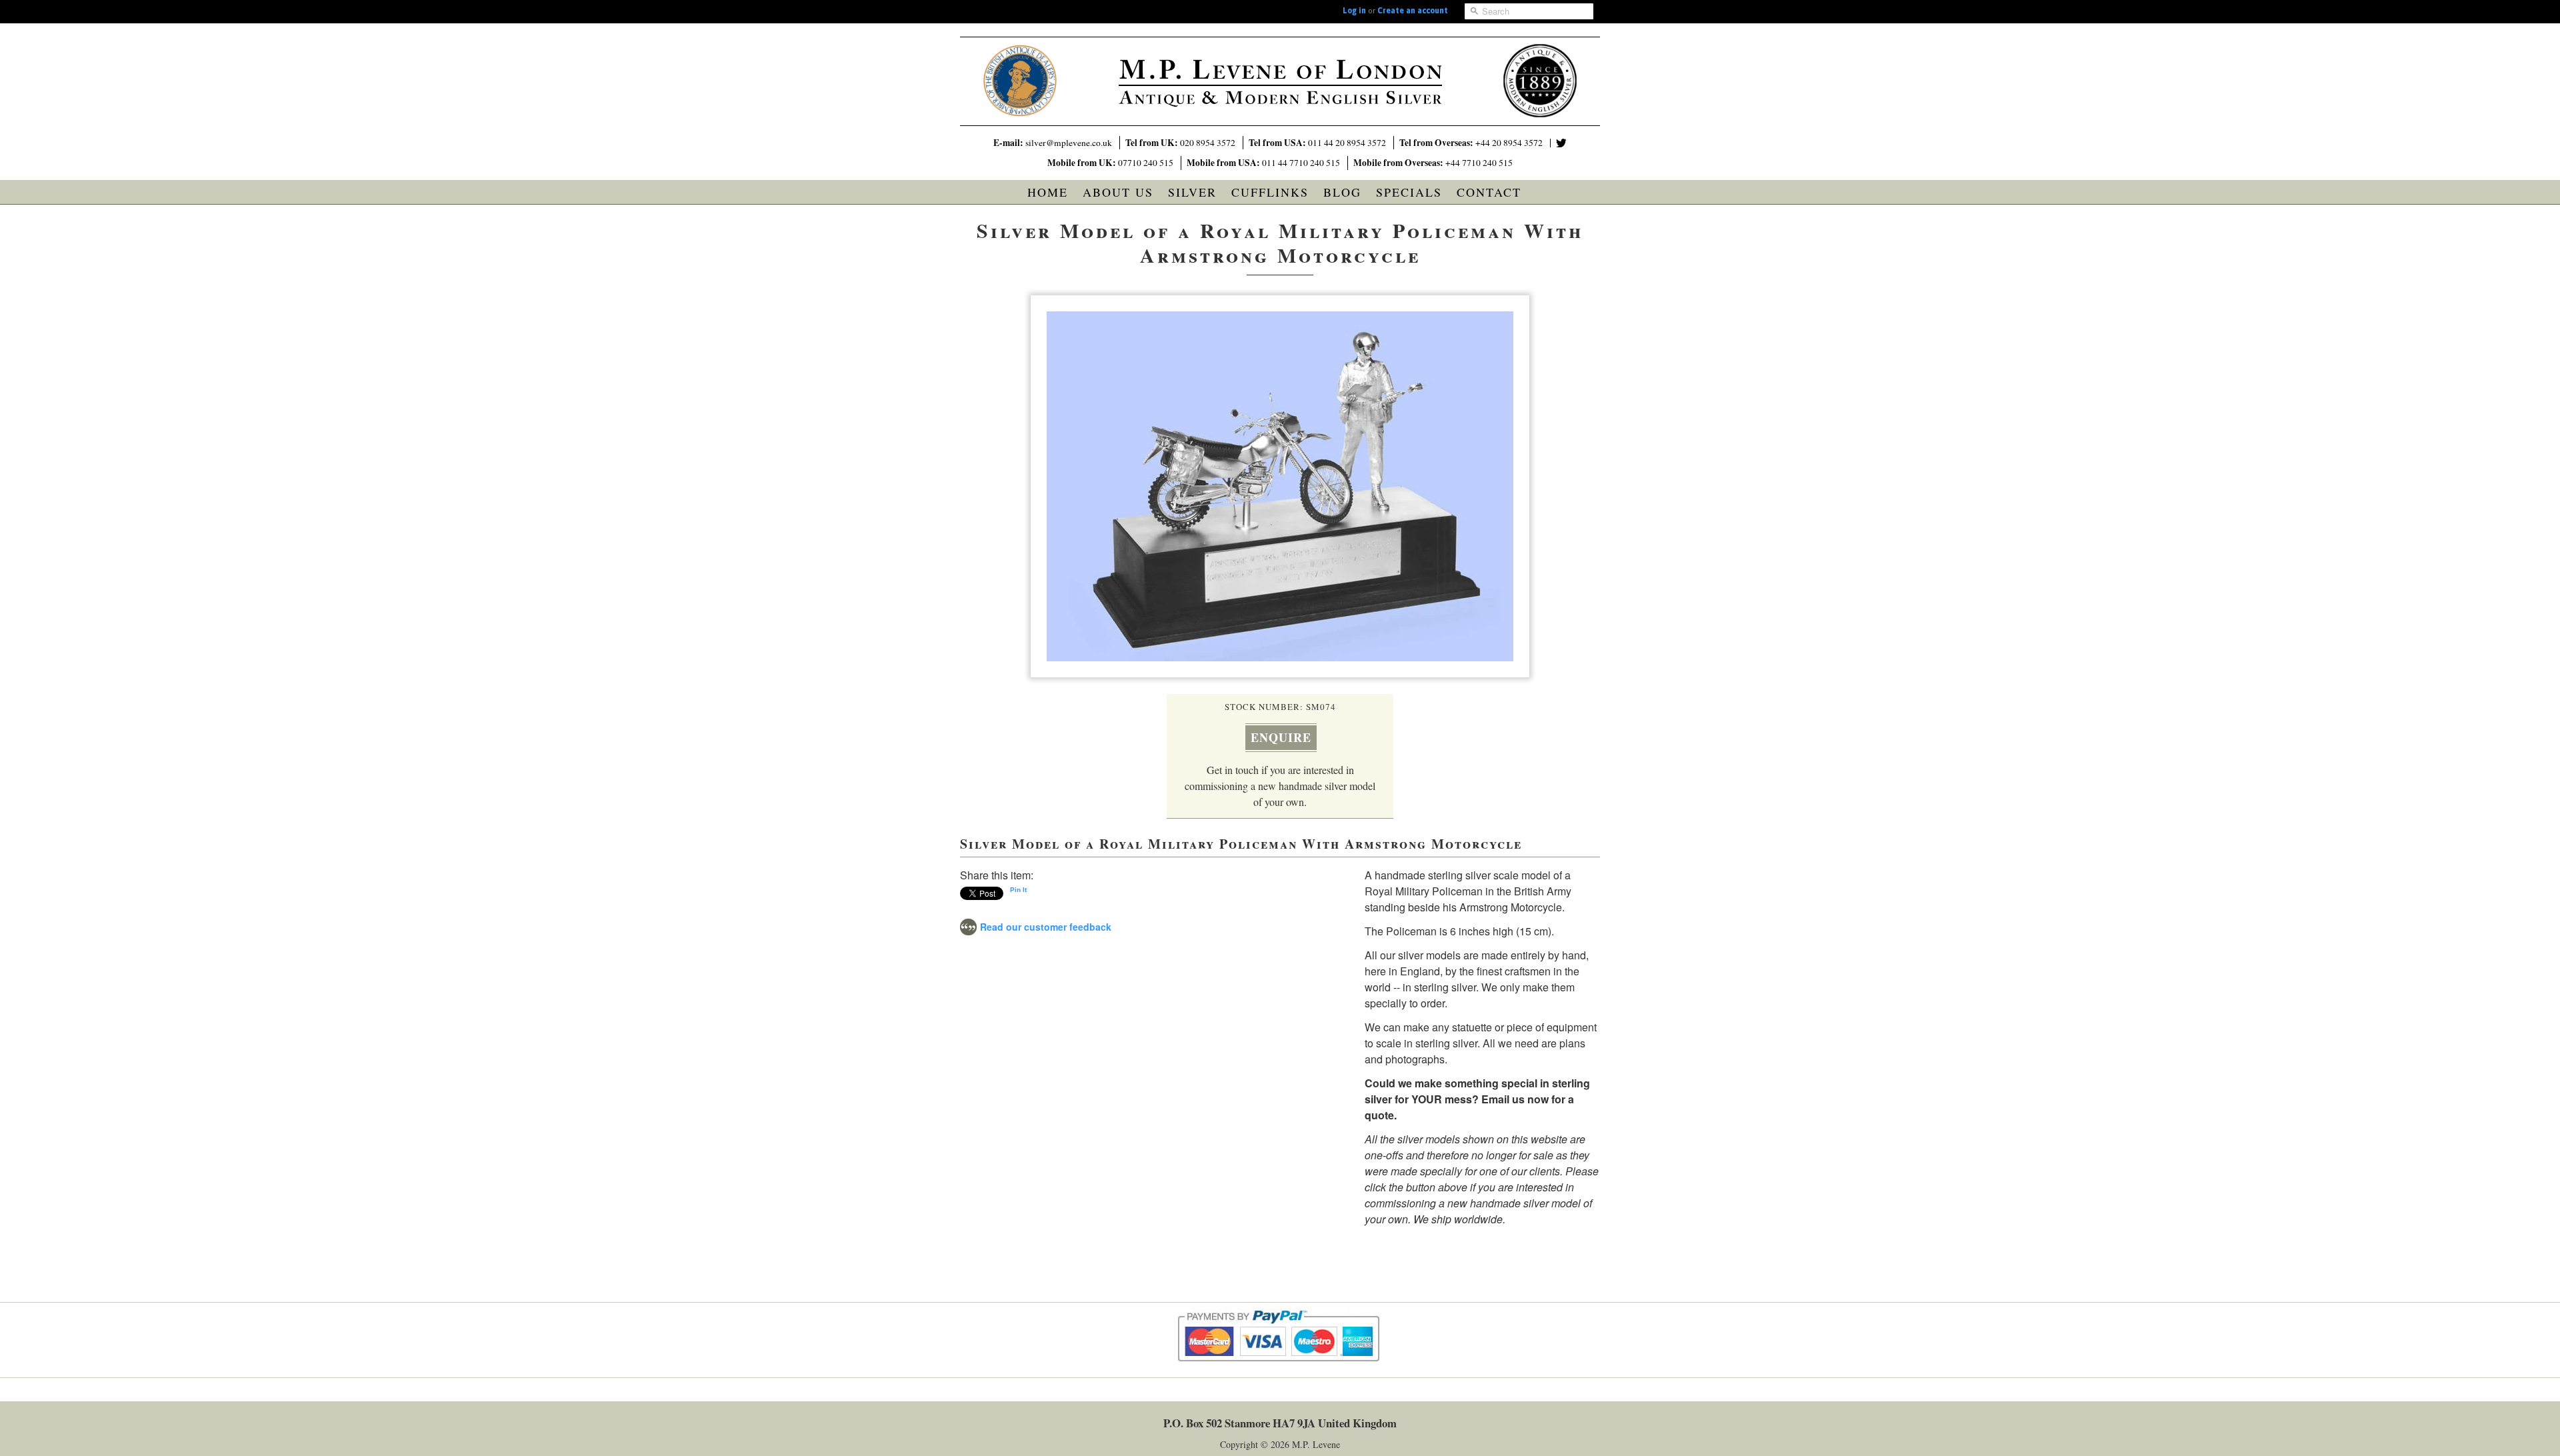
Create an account (1413, 11)
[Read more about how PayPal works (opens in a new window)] (1280, 1374)
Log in (1354, 11)
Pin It (1018, 890)
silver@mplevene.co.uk (1069, 143)
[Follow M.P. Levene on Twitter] (1561, 143)
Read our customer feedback (1046, 927)
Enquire (1281, 737)
